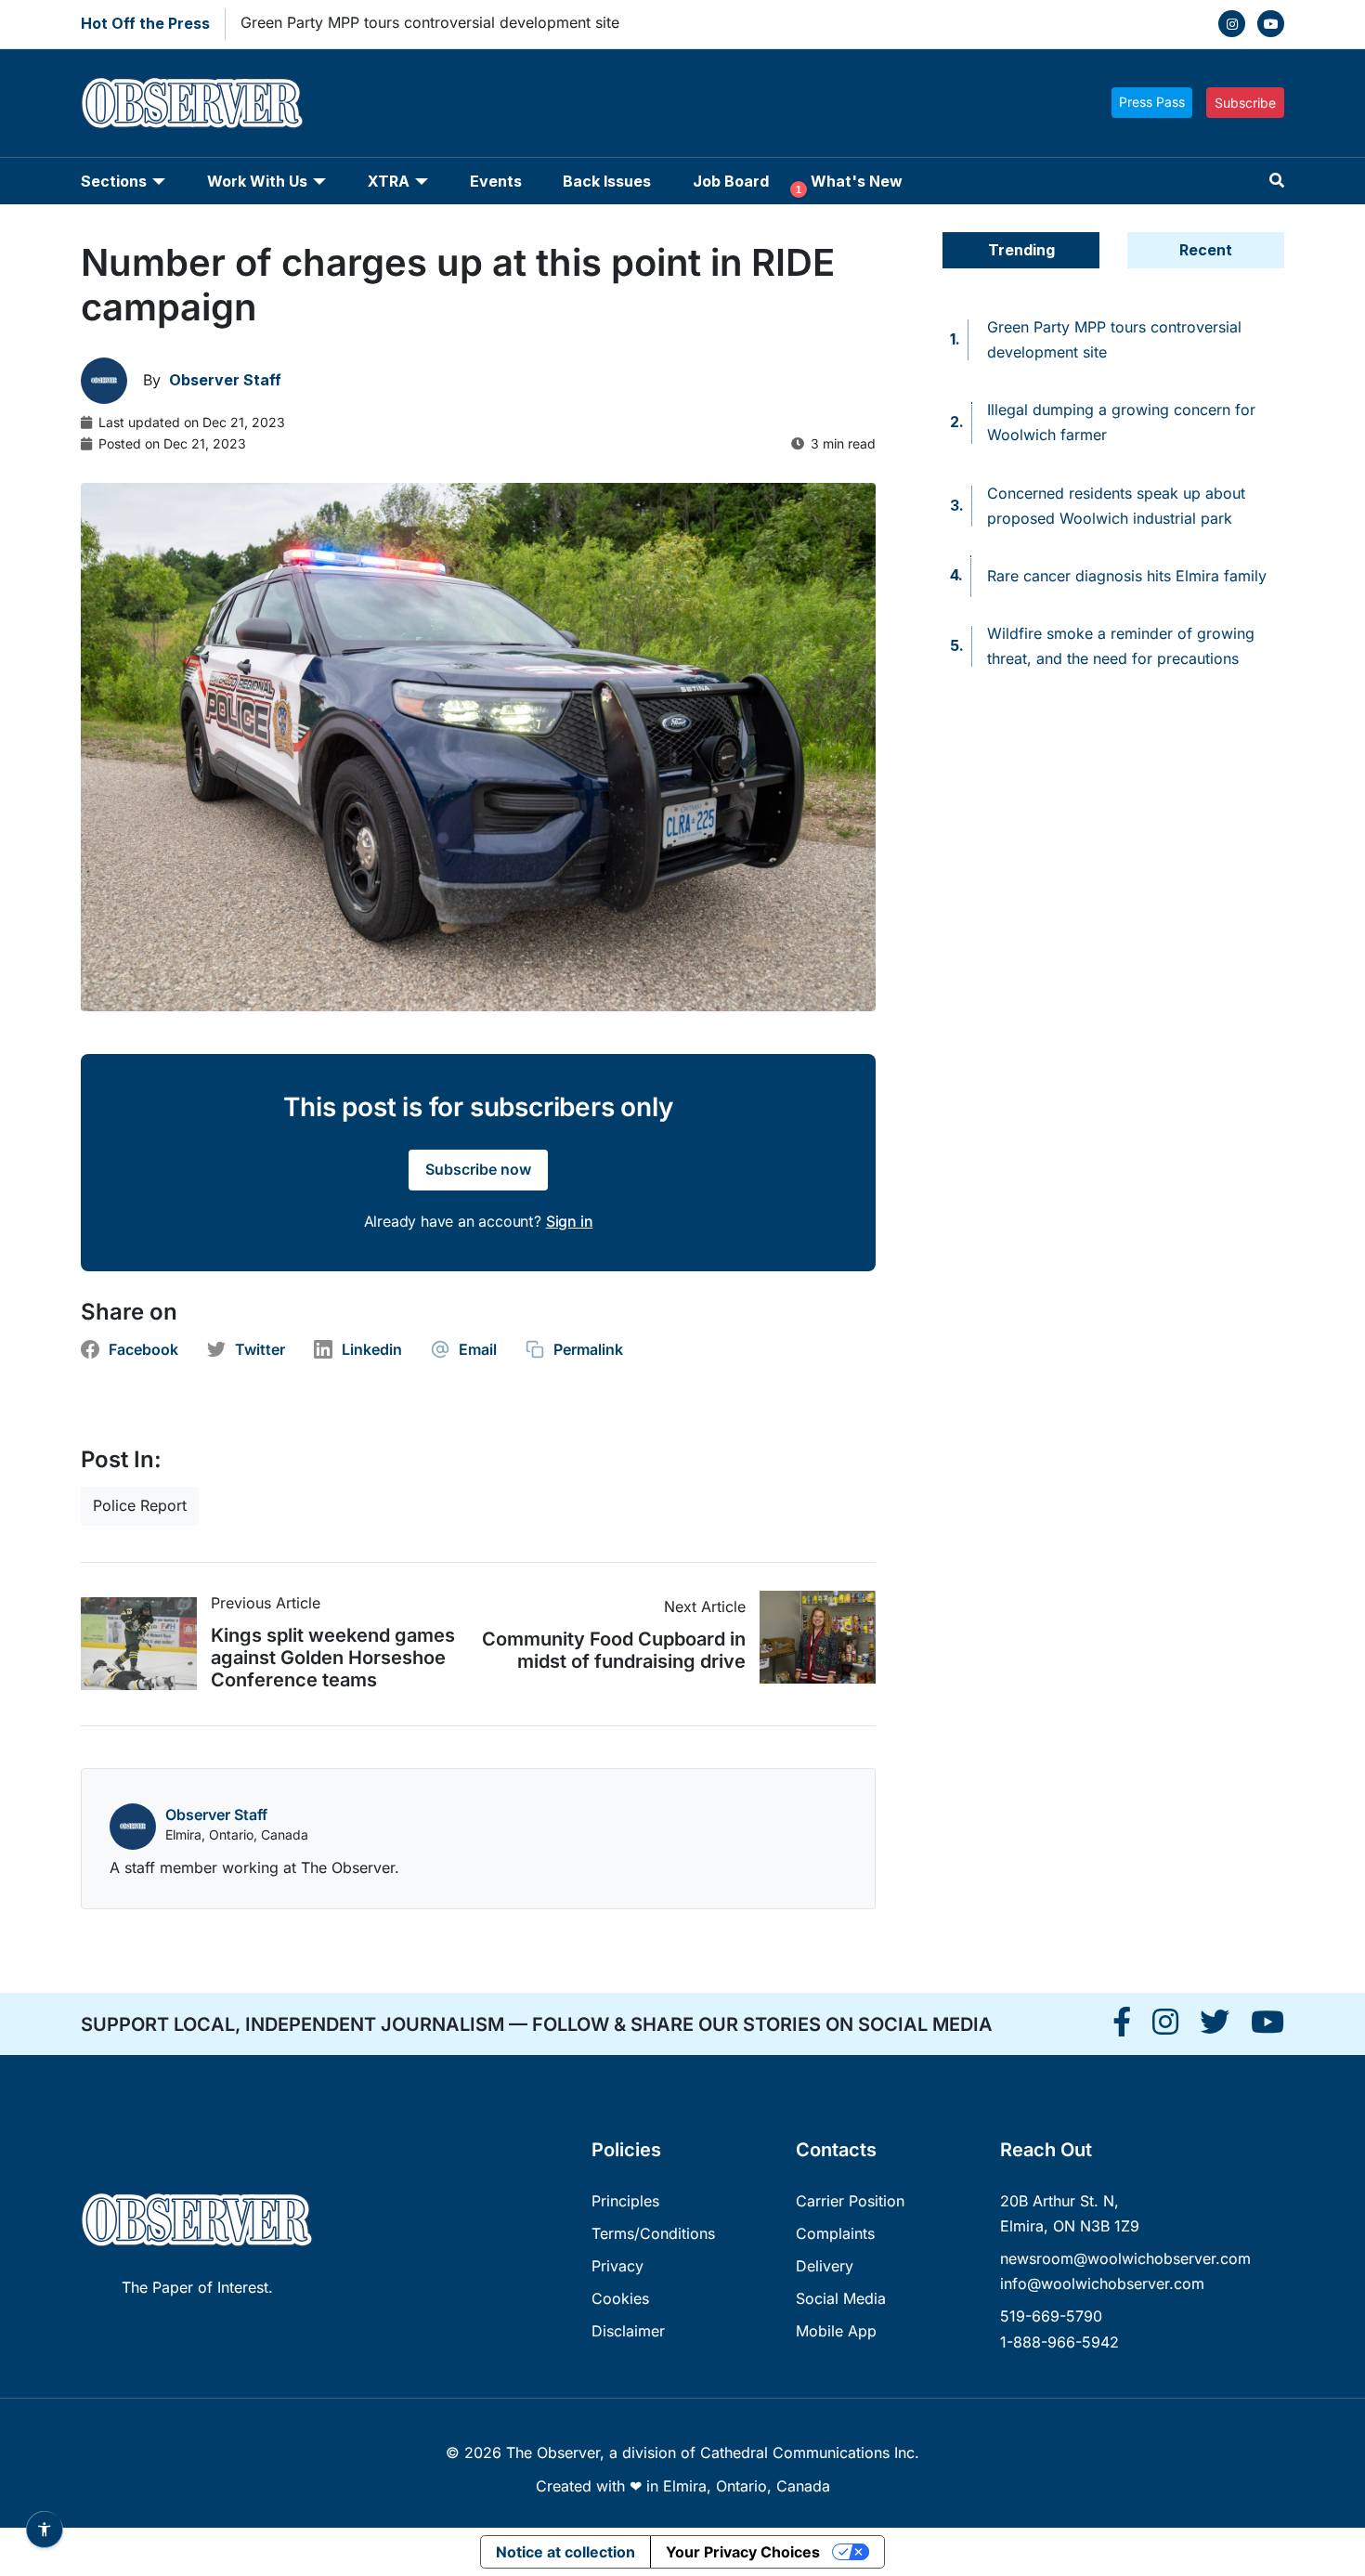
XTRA (389, 181)
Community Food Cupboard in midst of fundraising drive (614, 1650)
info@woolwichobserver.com (1102, 2283)
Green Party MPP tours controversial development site (430, 22)
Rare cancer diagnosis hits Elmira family (1127, 576)
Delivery (825, 2266)
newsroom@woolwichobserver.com (1125, 2258)
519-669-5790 (1051, 2316)
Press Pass (1152, 102)
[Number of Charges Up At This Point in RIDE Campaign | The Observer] (1122, 2027)
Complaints (835, 2233)
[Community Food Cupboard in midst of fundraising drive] (811, 1637)
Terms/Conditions (653, 2233)
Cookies (620, 2298)
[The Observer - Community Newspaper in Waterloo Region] (192, 103)
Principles (625, 2201)
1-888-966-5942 (1059, 2342)
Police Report (140, 1505)
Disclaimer (628, 2331)
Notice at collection (565, 2552)
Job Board (731, 181)
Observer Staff (216, 1815)
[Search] (1277, 181)
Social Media (841, 2298)
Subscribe (1245, 103)
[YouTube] (1271, 24)
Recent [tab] (1206, 250)
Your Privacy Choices (743, 2552)
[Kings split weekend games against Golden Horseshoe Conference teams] (146, 1644)
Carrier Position (850, 2201)
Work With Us (257, 181)
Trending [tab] (1021, 250)
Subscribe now (478, 1169)
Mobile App (836, 2331)
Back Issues (607, 181)
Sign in (570, 1221)
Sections (114, 181)
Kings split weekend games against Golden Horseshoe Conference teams (333, 1658)
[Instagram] (1232, 24)
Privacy (617, 2266)
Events (496, 181)
